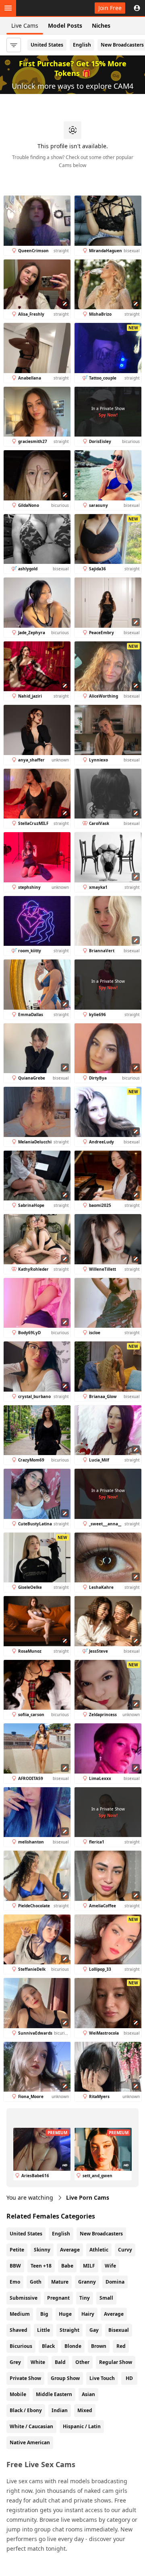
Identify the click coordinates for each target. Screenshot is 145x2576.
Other (82, 2362)
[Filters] (14, 45)
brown (99, 2346)
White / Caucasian (31, 2426)
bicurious (21, 2346)
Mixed (85, 2410)
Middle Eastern (54, 2394)
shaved (19, 2330)
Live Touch (102, 2378)
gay (94, 2330)
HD (129, 2378)
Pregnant (58, 2298)
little (43, 2330)
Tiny (85, 2298)
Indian (60, 2410)
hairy (88, 2314)
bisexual (119, 2330)
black (48, 2346)
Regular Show (116, 2362)
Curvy (125, 2250)
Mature (60, 2282)
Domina (115, 2282)
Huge (65, 2314)
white (38, 2362)
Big (44, 2314)
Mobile (18, 2394)
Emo (15, 2282)
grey (15, 2362)
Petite (17, 2250)
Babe (67, 2266)
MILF (89, 2266)
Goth (36, 2282)
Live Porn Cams (88, 2197)
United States (47, 45)
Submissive (24, 2298)
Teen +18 (41, 2266)
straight (69, 2330)
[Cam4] (43, 8)
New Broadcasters (101, 2234)
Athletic (99, 2250)
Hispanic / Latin (82, 2426)
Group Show (65, 2378)
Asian (88, 2394)
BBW (15, 2266)
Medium (20, 2314)
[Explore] (8, 8)
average (114, 2314)
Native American (30, 2442)
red (121, 2346)
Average (70, 2250)
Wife (110, 2266)
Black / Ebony (26, 2410)
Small (106, 2298)
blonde (73, 2346)
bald (60, 2362)
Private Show (25, 2378)
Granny (87, 2282)
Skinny (42, 2250)
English (82, 45)
